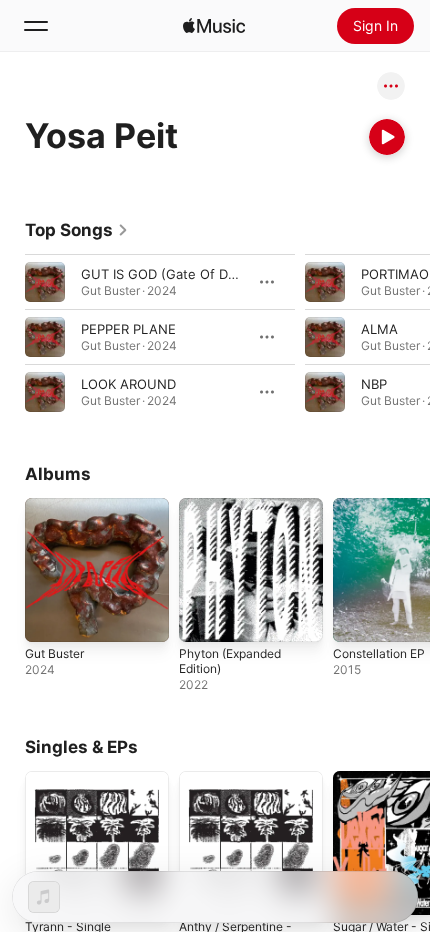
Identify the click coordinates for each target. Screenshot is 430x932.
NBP (374, 384)
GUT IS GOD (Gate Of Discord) (176, 274)
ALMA (379, 329)
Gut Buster (54, 653)
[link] (77, 230)
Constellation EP (379, 653)
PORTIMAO (395, 274)
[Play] (387, 137)
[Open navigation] (36, 26)
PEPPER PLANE (128, 329)
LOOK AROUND (128, 384)
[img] (214, 26)
